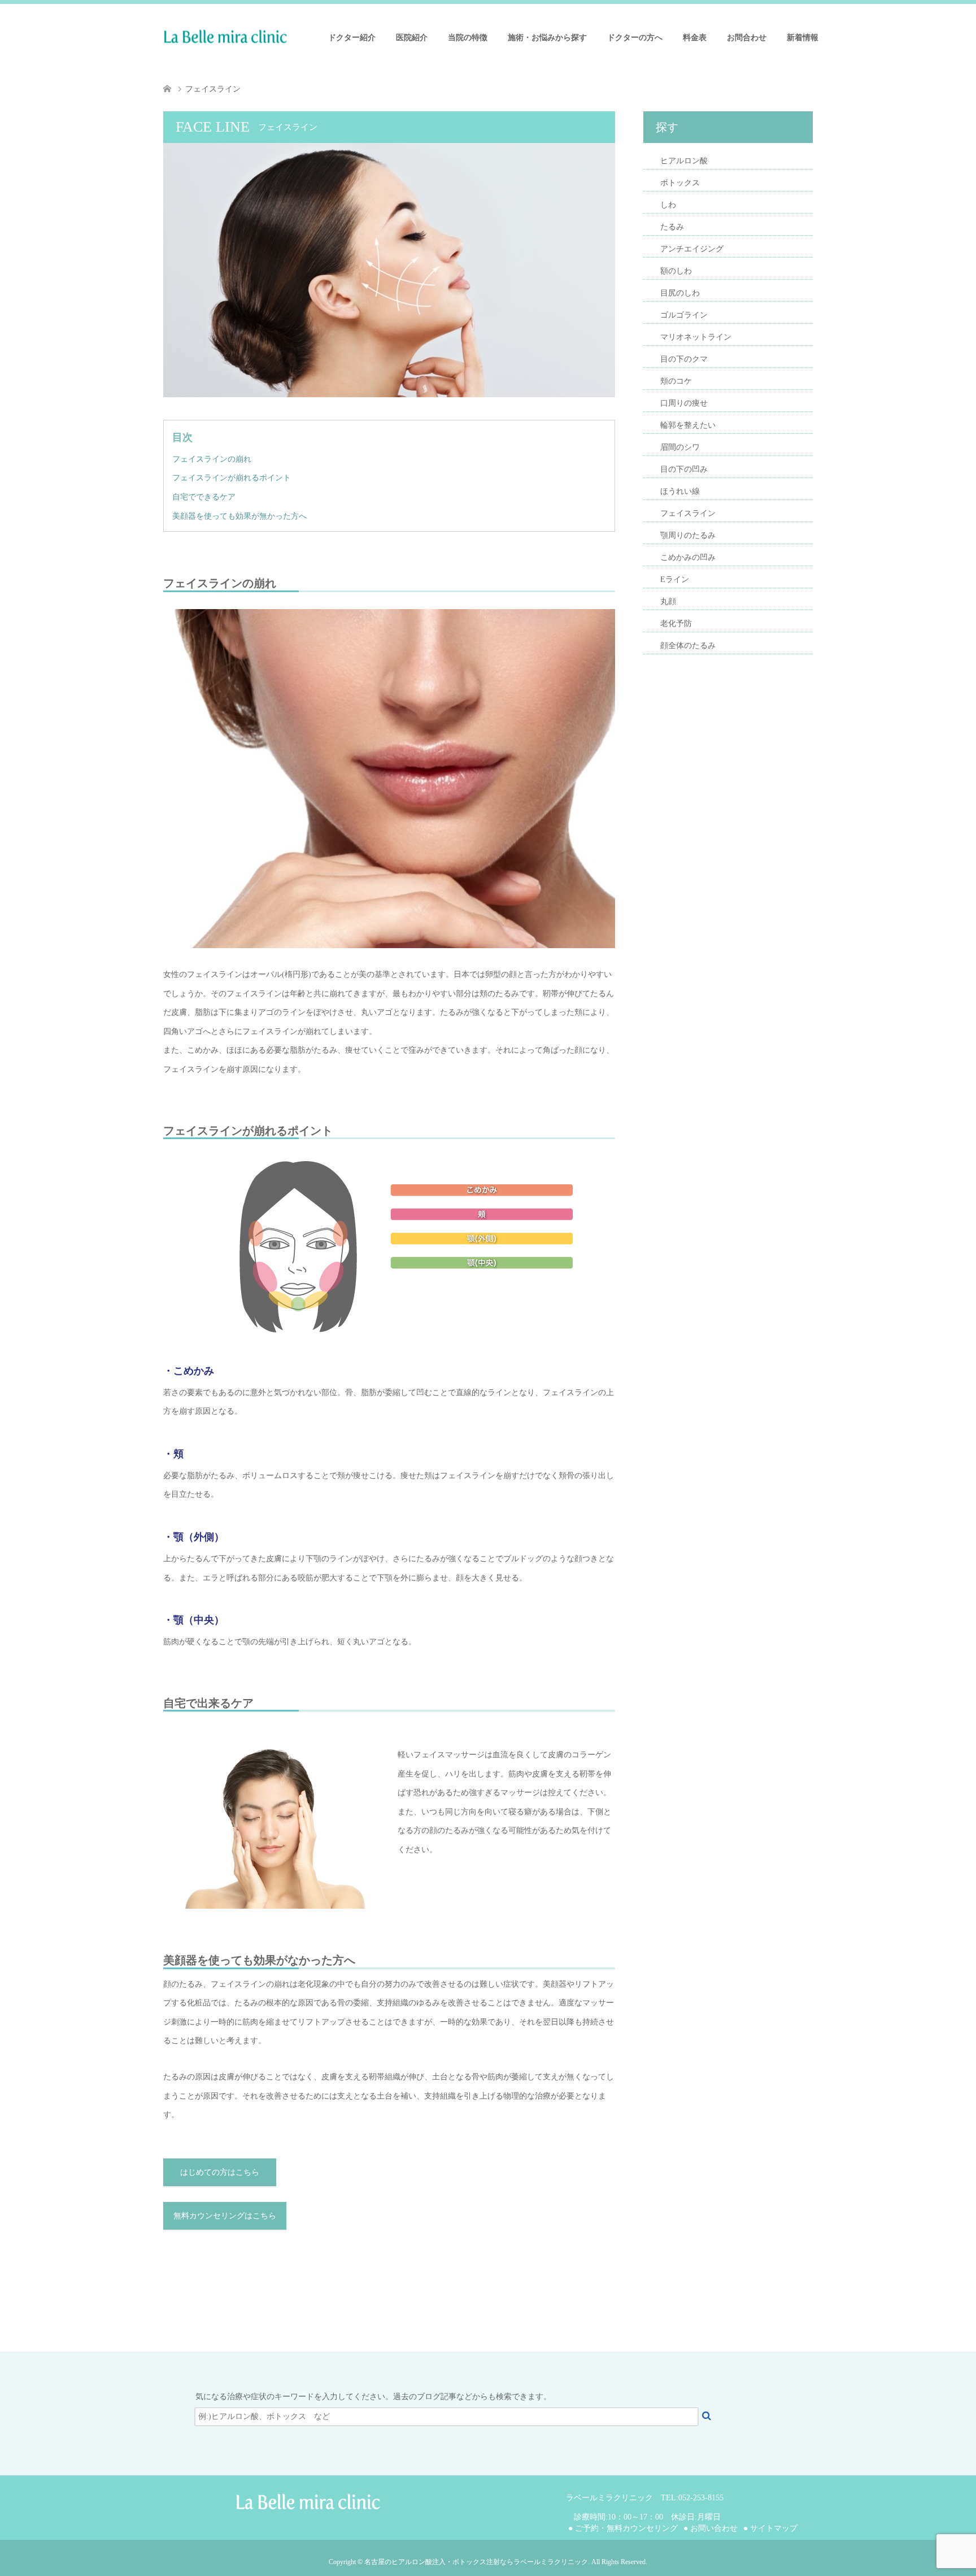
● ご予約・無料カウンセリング (623, 2528)
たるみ (672, 227)
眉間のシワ (680, 447)
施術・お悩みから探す (547, 38)
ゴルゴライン (684, 315)
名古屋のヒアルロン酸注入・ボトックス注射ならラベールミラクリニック (476, 2562)
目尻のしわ (680, 293)
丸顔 (668, 601)
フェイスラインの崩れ (212, 459)
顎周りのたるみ (688, 535)
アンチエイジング (692, 249)
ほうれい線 (680, 491)
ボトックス (680, 183)
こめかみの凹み (688, 557)
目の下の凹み (684, 469)
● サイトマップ (770, 2528)
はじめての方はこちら (220, 2172)
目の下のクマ (684, 359)
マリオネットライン (696, 337)
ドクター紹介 (352, 38)
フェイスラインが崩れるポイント (232, 478)
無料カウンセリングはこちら (225, 2216)
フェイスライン (688, 513)
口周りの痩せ (684, 403)
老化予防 (676, 624)
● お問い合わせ (711, 2528)
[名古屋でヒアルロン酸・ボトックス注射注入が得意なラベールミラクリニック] (287, 37)
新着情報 (803, 38)
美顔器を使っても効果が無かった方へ (239, 516)
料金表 (695, 38)
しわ (668, 205)
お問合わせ (747, 38)
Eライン (675, 579)
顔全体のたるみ (688, 646)
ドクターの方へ (635, 38)
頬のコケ (676, 381)
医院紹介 (412, 38)
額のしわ (676, 271)
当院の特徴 (468, 38)
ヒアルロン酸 (684, 161)
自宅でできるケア (204, 497)
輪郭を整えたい (688, 425)
